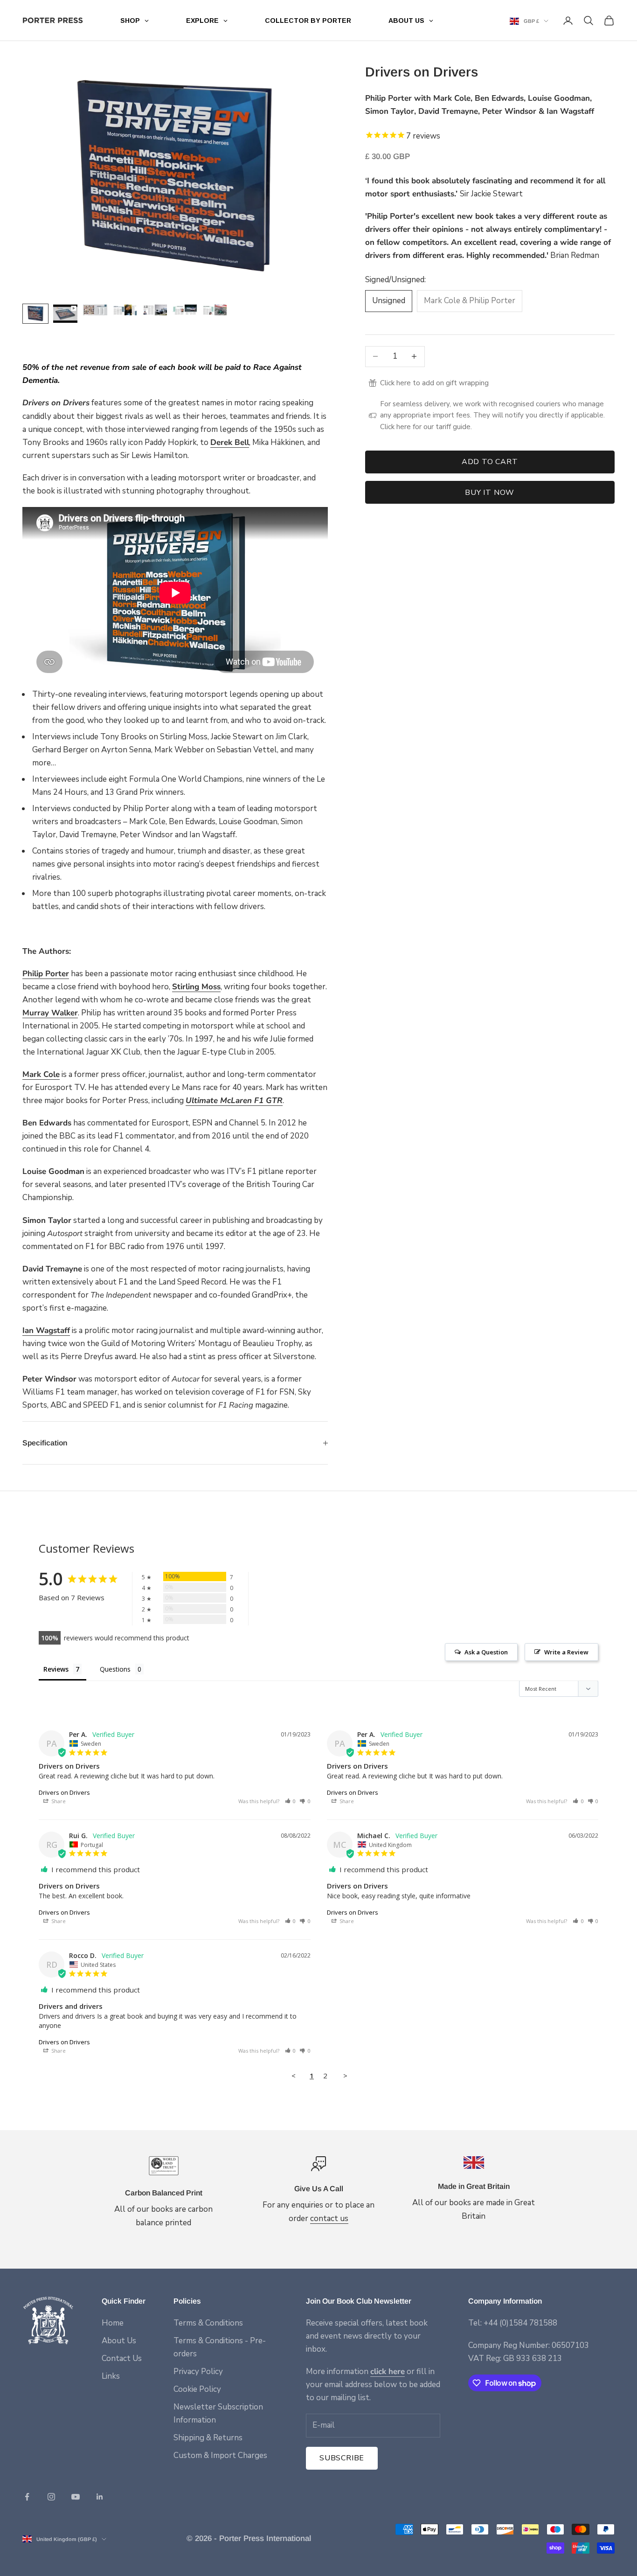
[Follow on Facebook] (27, 2497)
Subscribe (342, 2458)
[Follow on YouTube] (76, 2497)
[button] (291, 1801)
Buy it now (490, 493)
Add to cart (490, 462)
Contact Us (122, 2358)
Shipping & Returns (208, 2438)
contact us (329, 2218)
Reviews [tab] (56, 1669)
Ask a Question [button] (486, 1652)
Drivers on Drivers (64, 1792)
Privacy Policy (198, 2371)
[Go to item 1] (35, 314)
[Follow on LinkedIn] (100, 2497)
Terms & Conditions (208, 2323)
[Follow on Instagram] (51, 2497)
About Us (119, 2341)
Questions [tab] (115, 1669)
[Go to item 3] (95, 310)
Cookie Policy (197, 2389)
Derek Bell (230, 442)
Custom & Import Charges (220, 2455)
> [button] (345, 2076)
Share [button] (58, 1801)
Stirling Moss (196, 987)
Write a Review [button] (566, 1652)
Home (113, 2323)
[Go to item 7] (215, 310)
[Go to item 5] (155, 310)
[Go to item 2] (65, 314)
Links (111, 2376)
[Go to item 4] (125, 310)
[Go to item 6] (185, 310)
